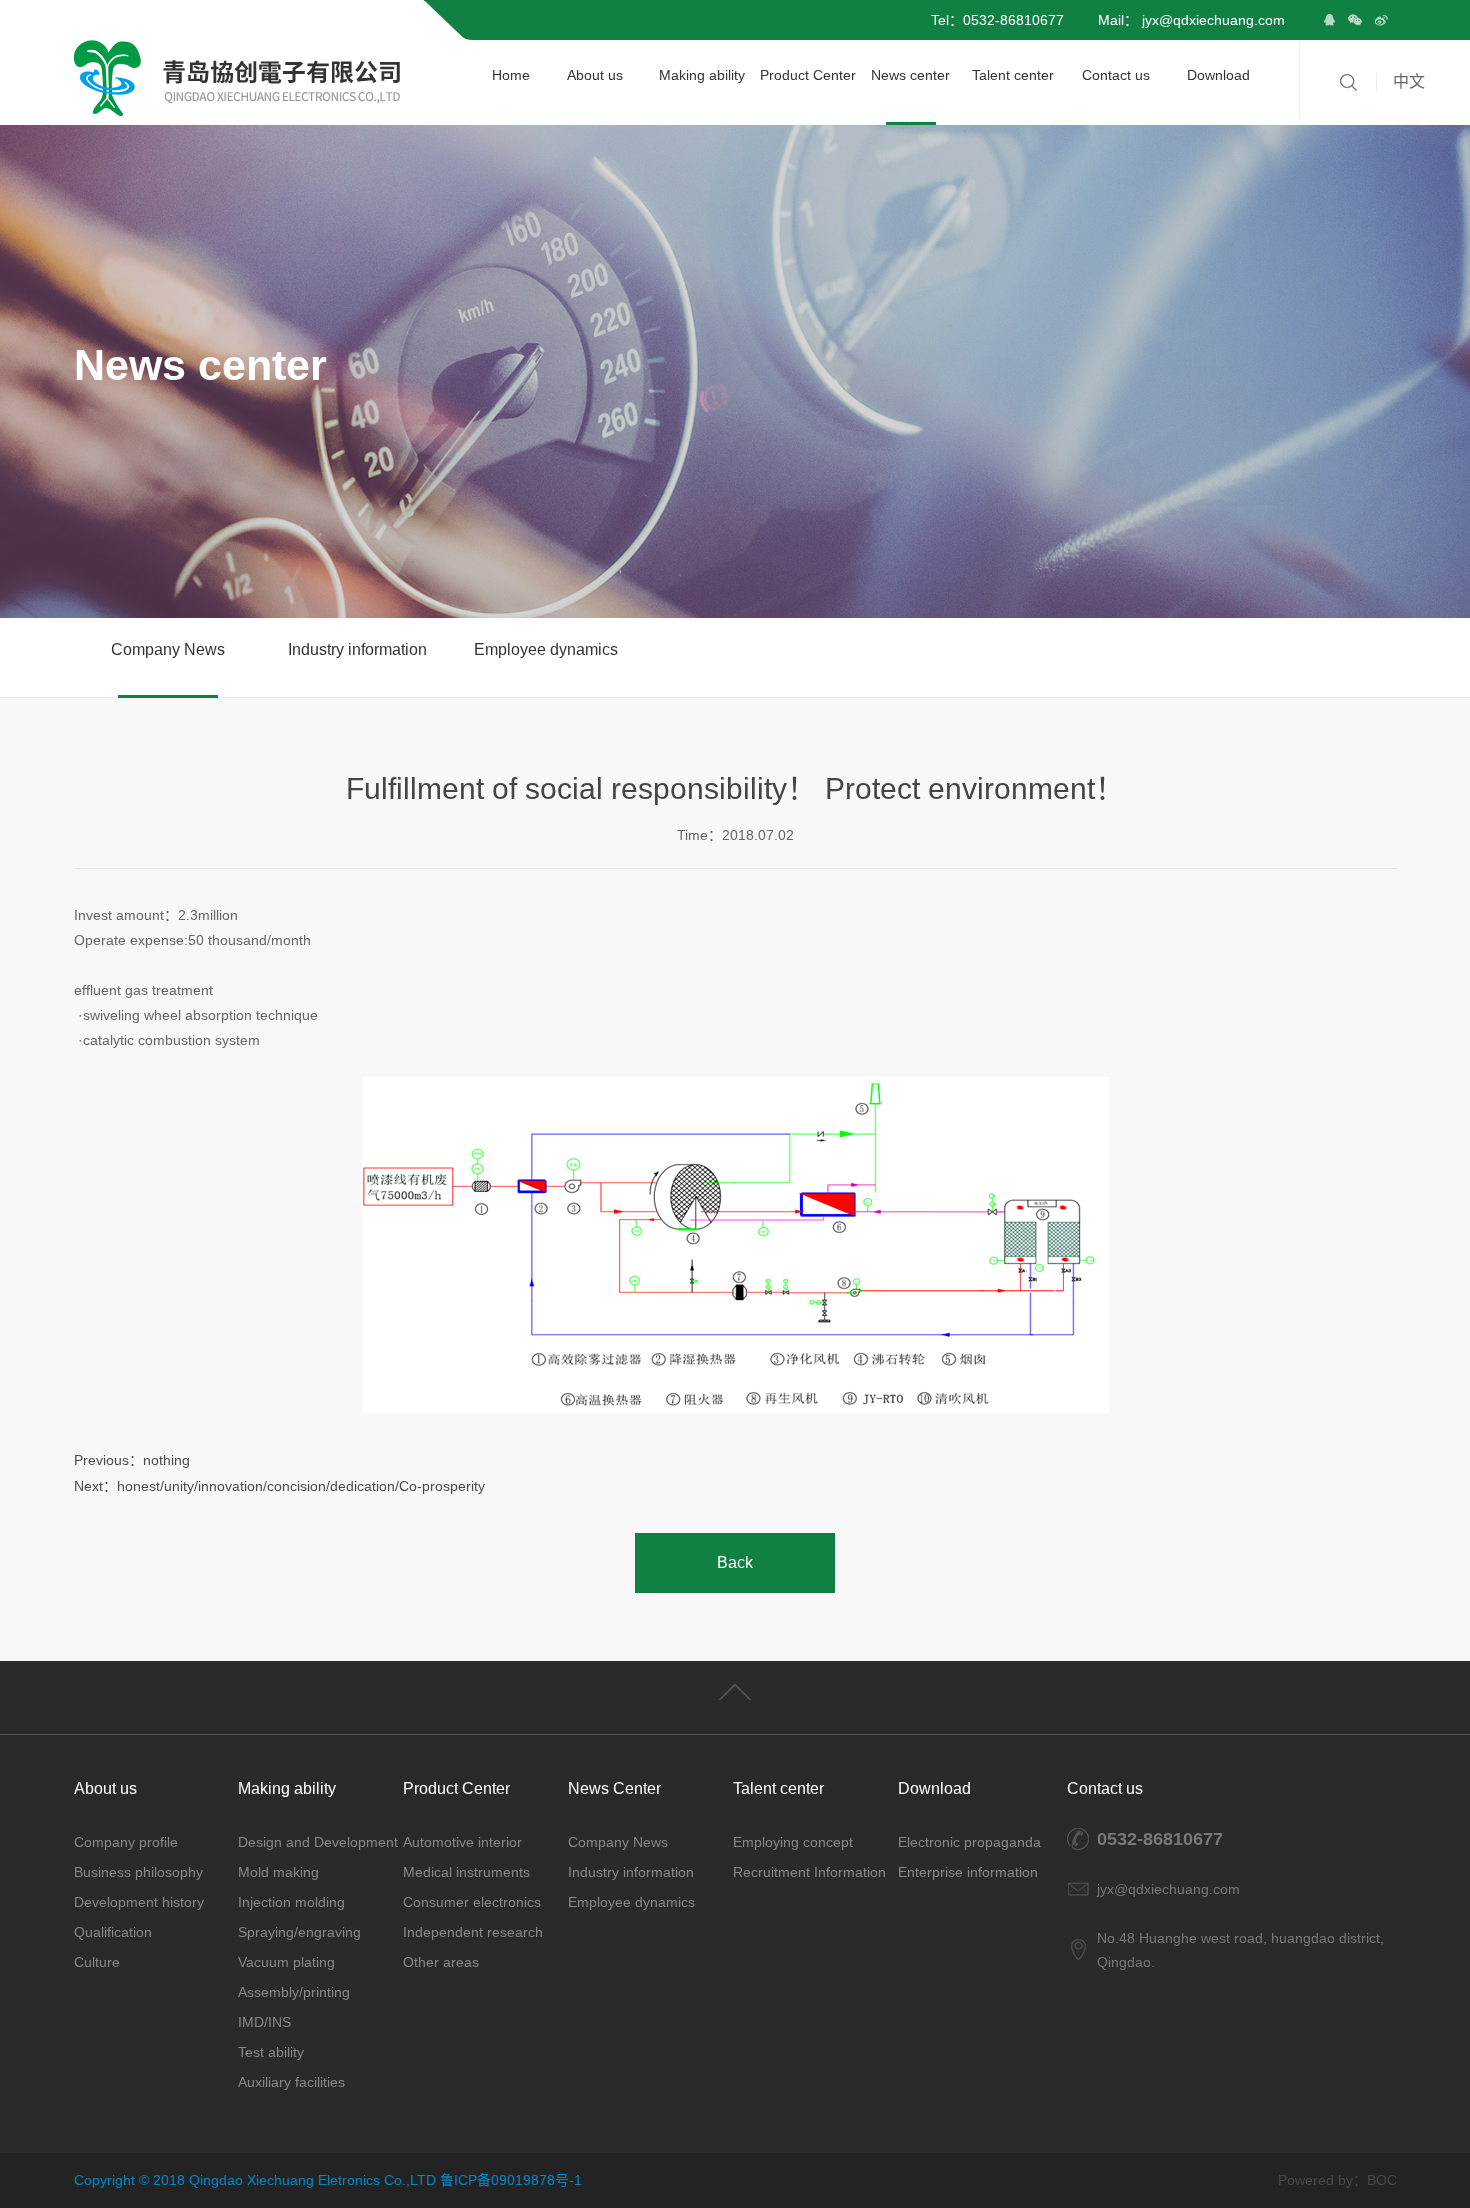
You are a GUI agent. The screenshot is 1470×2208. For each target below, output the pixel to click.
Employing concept (793, 1842)
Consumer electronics (472, 1902)
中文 (1409, 81)
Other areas (441, 1962)
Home (511, 75)
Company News (168, 649)
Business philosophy (138, 1872)
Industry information (357, 649)
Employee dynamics (546, 649)
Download (1218, 75)
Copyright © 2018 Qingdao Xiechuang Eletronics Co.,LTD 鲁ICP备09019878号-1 (328, 2180)
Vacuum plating (286, 1962)
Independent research (473, 1932)
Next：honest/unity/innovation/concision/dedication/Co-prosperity (279, 1486)
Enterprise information (968, 1872)
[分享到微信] (1355, 20)
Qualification (113, 1932)
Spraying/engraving (299, 1932)
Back (735, 1562)
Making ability (702, 75)
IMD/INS (264, 2022)
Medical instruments (466, 1872)
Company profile (126, 1842)
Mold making (278, 1872)
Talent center (1013, 75)
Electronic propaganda (969, 1842)
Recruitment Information (809, 1872)
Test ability (271, 2052)
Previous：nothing (132, 1460)
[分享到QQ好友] (1329, 20)
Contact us (1116, 75)
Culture (97, 1962)
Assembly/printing (294, 1992)
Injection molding (291, 1902)
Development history (139, 1902)
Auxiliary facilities (291, 2082)
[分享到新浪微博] (1381, 20)
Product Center (808, 75)
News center (910, 75)
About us (595, 75)
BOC (1382, 2180)
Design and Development (318, 1842)
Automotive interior (462, 1842)
